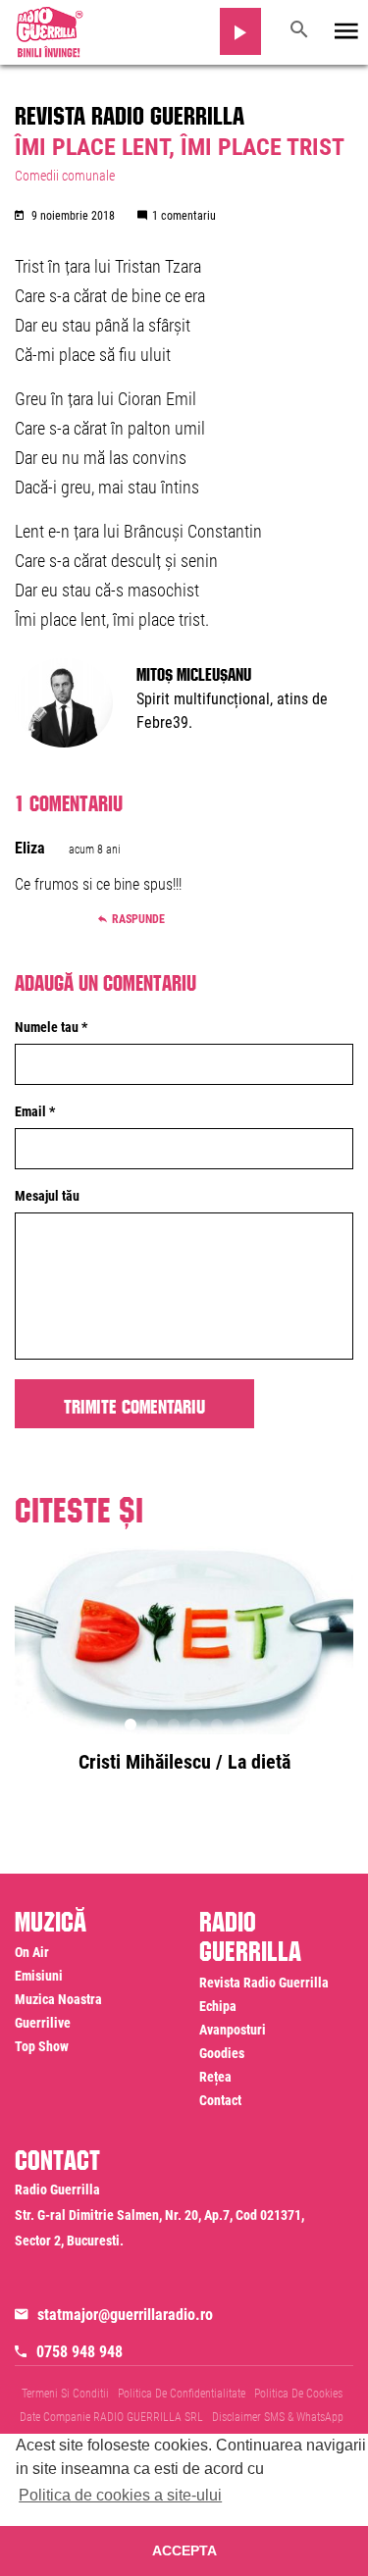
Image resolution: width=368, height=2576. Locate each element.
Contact (220, 2100)
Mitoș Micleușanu (194, 672)
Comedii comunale (65, 176)
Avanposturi (233, 2030)
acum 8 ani (95, 850)
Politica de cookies (298, 2394)
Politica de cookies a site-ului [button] (120, 2495)
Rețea (215, 2077)
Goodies (222, 2053)
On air (32, 1952)
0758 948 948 (79, 2352)
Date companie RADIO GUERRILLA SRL (111, 2417)
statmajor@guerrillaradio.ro (125, 2315)
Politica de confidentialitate (182, 2394)
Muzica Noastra (58, 1999)
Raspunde (138, 919)
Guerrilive (43, 2023)
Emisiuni (39, 1976)
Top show (42, 2046)
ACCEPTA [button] (184, 2550)
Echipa (218, 2006)
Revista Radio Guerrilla (130, 112)
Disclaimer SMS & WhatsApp (278, 2417)
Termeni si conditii (65, 2394)
